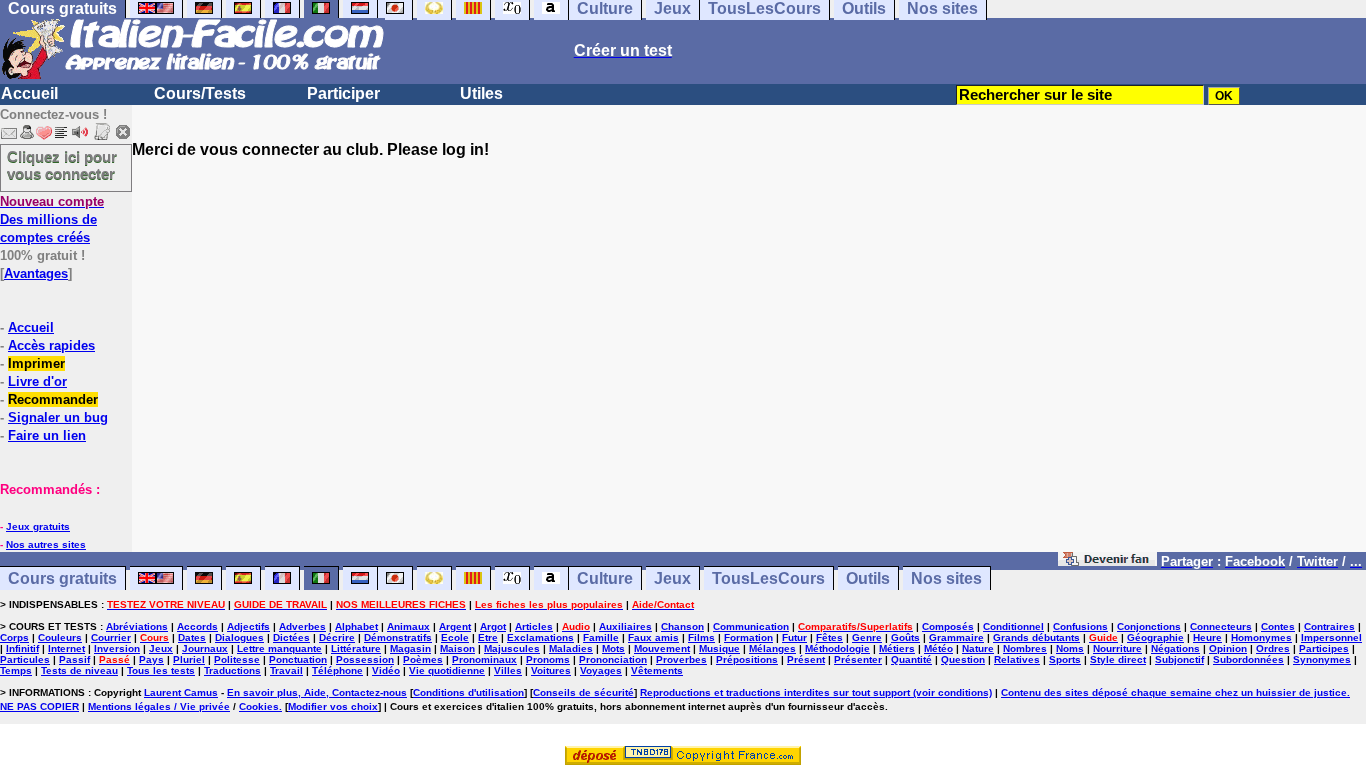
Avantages (36, 273)
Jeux (672, 578)
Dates (192, 637)
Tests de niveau (79, 670)
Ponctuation (298, 659)
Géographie (1155, 637)
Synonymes (1322, 659)
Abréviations (137, 626)
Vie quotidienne (447, 670)
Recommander (53, 399)
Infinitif (22, 648)
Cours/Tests (200, 93)
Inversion (117, 648)
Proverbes (681, 659)
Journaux (205, 648)
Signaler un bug (58, 417)
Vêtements (657, 670)
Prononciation (613, 659)
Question (963, 659)
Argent (455, 626)
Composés (948, 626)
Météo (938, 648)
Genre (867, 637)
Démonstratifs (398, 637)
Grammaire (956, 637)
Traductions (232, 670)
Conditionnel (1013, 626)
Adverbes (302, 626)
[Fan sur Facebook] (1107, 560)
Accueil (29, 93)
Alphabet (356, 626)
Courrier (111, 637)
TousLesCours (768, 578)
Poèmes (423, 659)
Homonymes (1261, 637)
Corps (14, 637)
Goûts (905, 637)
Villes (508, 670)
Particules (25, 659)
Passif (74, 659)
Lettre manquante (279, 648)
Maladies (571, 648)
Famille (601, 637)
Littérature (356, 648)
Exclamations (540, 637)
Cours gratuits (62, 578)
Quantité (911, 659)
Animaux (408, 626)
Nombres (1025, 648)
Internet (66, 648)
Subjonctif (1179, 659)
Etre (488, 637)
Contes (1278, 626)
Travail (286, 670)
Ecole (455, 637)
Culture (605, 578)
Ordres (1273, 648)
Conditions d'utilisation (468, 692)
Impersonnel (1331, 637)
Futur (794, 637)
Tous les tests (161, 670)
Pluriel (189, 659)
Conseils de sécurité (583, 692)
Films (701, 637)
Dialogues (239, 637)
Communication (751, 626)
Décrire (337, 637)
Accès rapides (51, 345)
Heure (1207, 637)
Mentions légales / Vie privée (159, 706)
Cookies (259, 706)
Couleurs (60, 637)
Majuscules (512, 648)
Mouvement (662, 648)
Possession (365, 659)
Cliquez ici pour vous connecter (62, 165)
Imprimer (36, 363)
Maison (457, 648)
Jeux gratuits (38, 526)
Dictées (291, 637)
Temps (16, 670)
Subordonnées (1248, 659)
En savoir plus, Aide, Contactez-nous (317, 692)
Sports (1065, 659)
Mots (613, 648)
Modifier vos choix (333, 706)
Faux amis (653, 637)
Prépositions (747, 659)
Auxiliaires (625, 626)
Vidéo (386, 670)
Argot (493, 626)
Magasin (410, 648)
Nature (978, 648)
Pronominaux (484, 659)
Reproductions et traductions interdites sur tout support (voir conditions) (816, 692)
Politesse (237, 659)
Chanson (682, 626)
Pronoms (548, 659)
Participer (343, 93)
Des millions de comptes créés (52, 219)
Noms (1070, 648)
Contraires (1329, 626)
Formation (748, 637)
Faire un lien (47, 435)
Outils (868, 578)
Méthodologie (837, 648)
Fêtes (829, 637)
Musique (719, 648)
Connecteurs (1221, 626)
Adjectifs (248, 626)
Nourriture (1117, 648)
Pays (151, 659)
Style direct (1118, 659)
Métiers (897, 648)
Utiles (481, 93)
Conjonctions (1149, 626)
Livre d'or (37, 381)
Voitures (551, 670)
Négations (1175, 648)
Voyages (601, 670)
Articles (534, 626)
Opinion (1228, 648)
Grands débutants (1036, 637)
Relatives (1017, 659)
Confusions (1080, 626)
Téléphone (337, 670)
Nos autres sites (46, 544)
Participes (1324, 648)
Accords (197, 626)
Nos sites (946, 578)
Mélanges (772, 648)
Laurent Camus (181, 692)
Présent (806, 659)
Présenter (858, 659)
